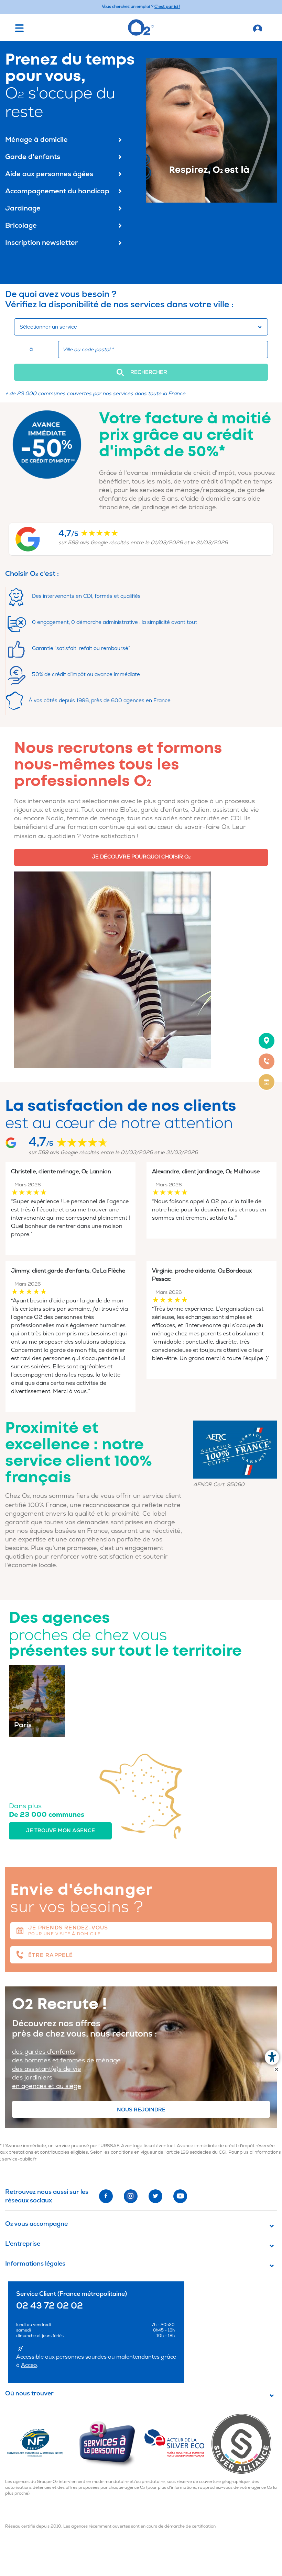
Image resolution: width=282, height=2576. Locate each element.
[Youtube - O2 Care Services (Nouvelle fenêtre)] (180, 2196)
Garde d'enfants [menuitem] (33, 157)
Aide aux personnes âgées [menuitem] (49, 174)
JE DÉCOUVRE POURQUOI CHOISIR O (141, 857)
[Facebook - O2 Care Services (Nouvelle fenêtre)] (106, 2196)
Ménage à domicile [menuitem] (36, 140)
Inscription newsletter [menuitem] (42, 243)
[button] (141, 372)
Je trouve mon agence (60, 1831)
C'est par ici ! (167, 7)
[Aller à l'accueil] (258, 27)
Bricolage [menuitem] (21, 225)
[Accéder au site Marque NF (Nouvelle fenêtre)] (41, 2443)
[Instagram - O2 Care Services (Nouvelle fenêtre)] (131, 2196)
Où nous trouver (29, 2394)
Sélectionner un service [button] (48, 327)
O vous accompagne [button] (36, 2224)
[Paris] (37, 1701)
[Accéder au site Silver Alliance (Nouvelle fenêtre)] (244, 2443)
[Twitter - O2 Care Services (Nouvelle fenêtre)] (155, 2196)
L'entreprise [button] (23, 2244)
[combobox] (141, 327)
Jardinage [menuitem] (23, 208)
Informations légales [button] (35, 2264)
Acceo (29, 2365)
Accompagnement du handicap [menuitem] (57, 191)
